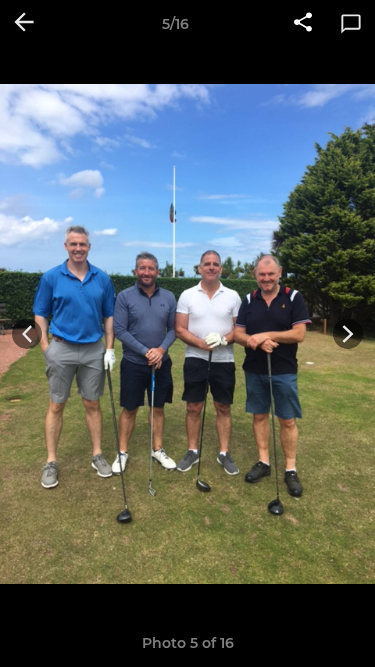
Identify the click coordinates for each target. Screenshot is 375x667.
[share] (303, 24)
